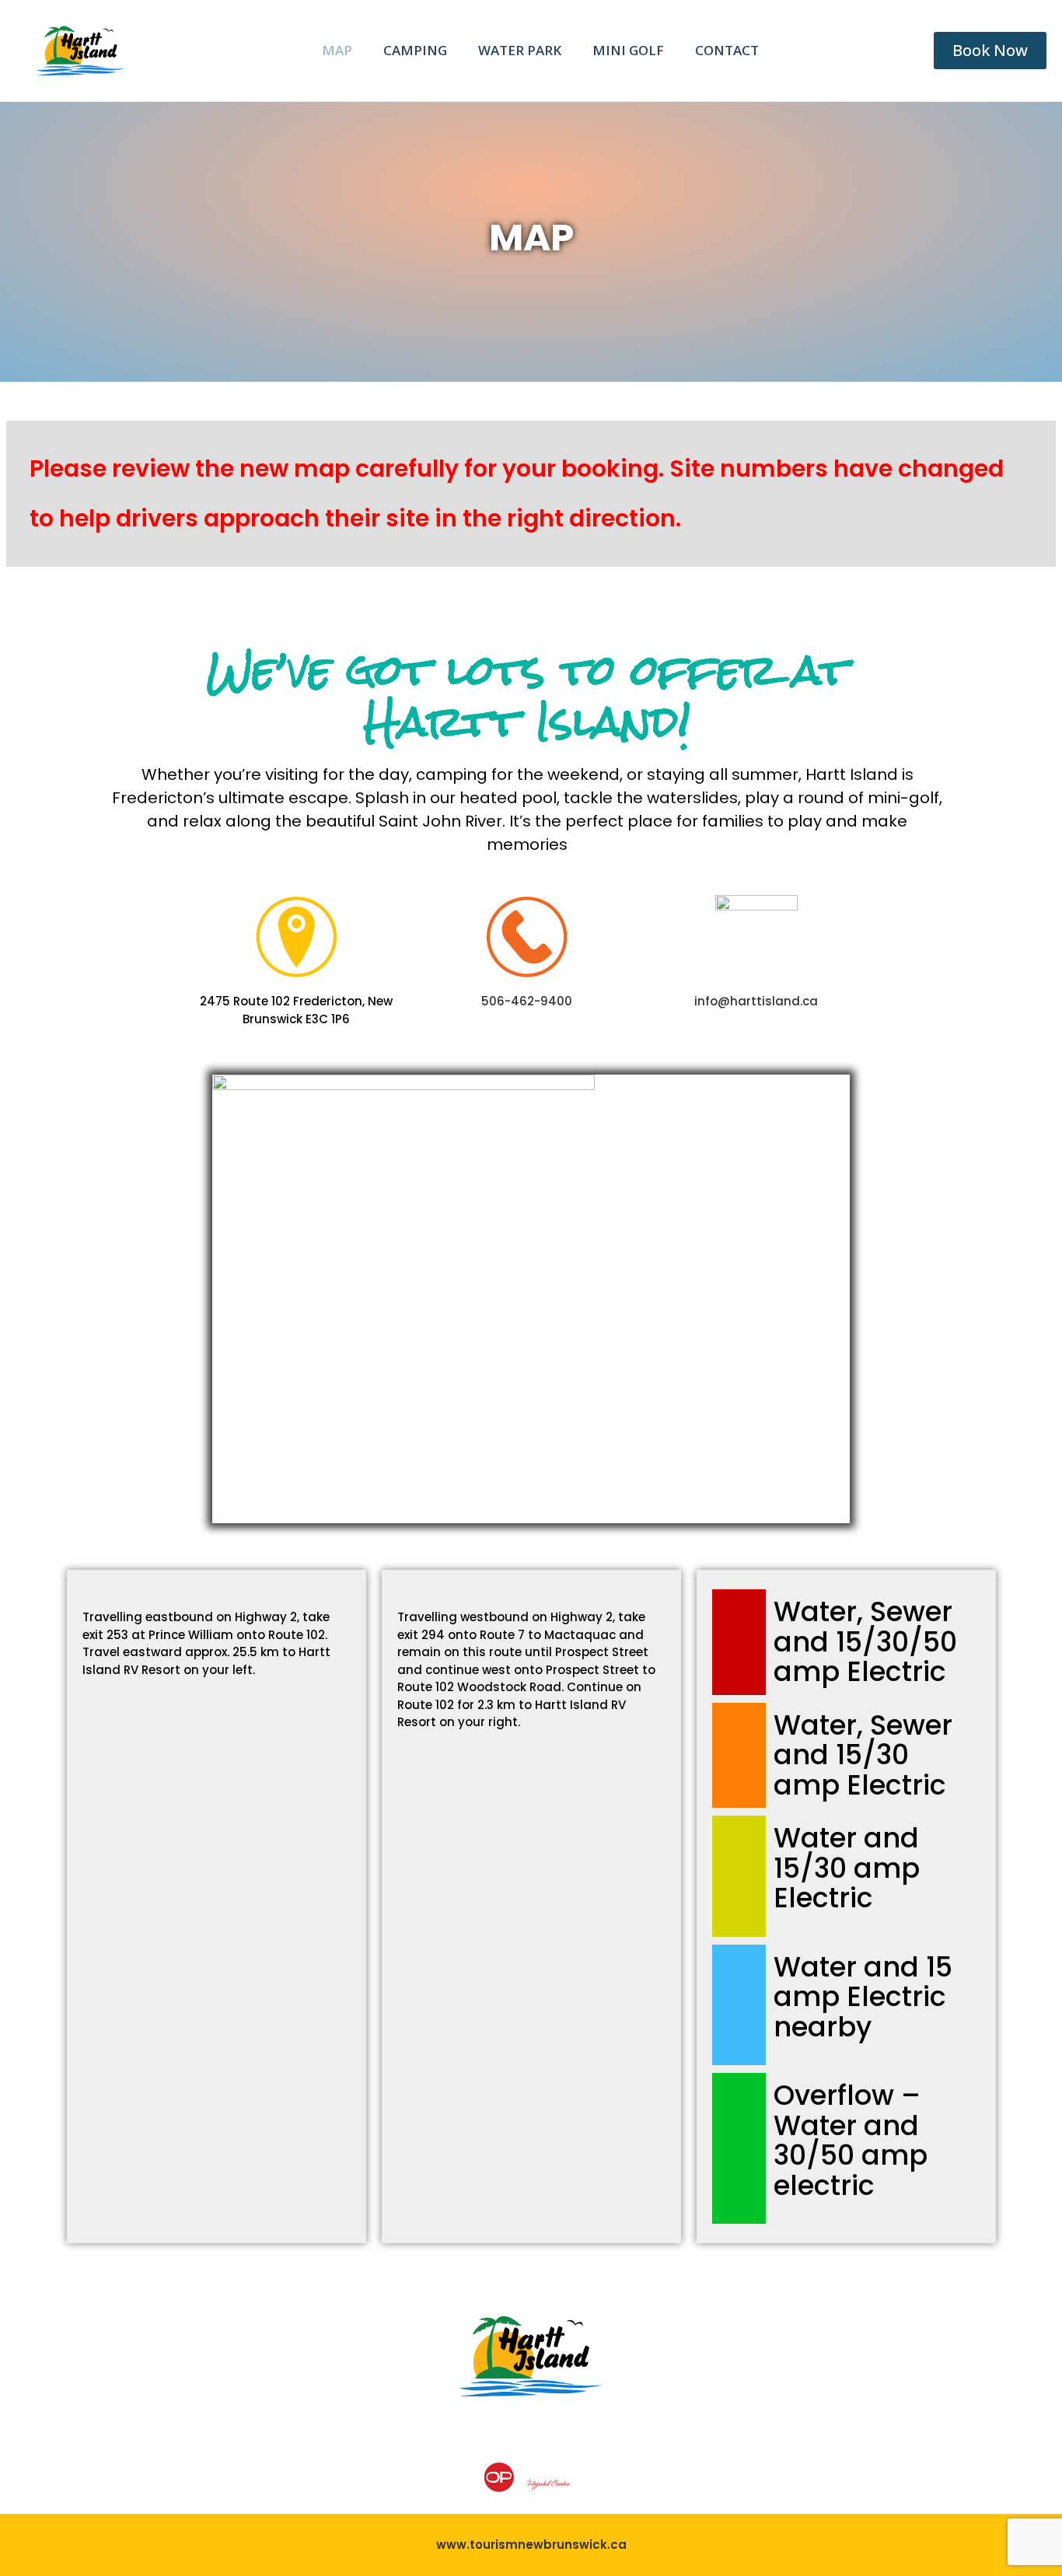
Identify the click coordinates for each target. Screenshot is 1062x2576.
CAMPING (415, 50)
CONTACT (727, 50)
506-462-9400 (527, 1001)
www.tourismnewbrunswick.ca (531, 2545)
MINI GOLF (628, 50)
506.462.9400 (166, 2476)
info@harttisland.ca (756, 1001)
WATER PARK (520, 50)
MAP (337, 50)
